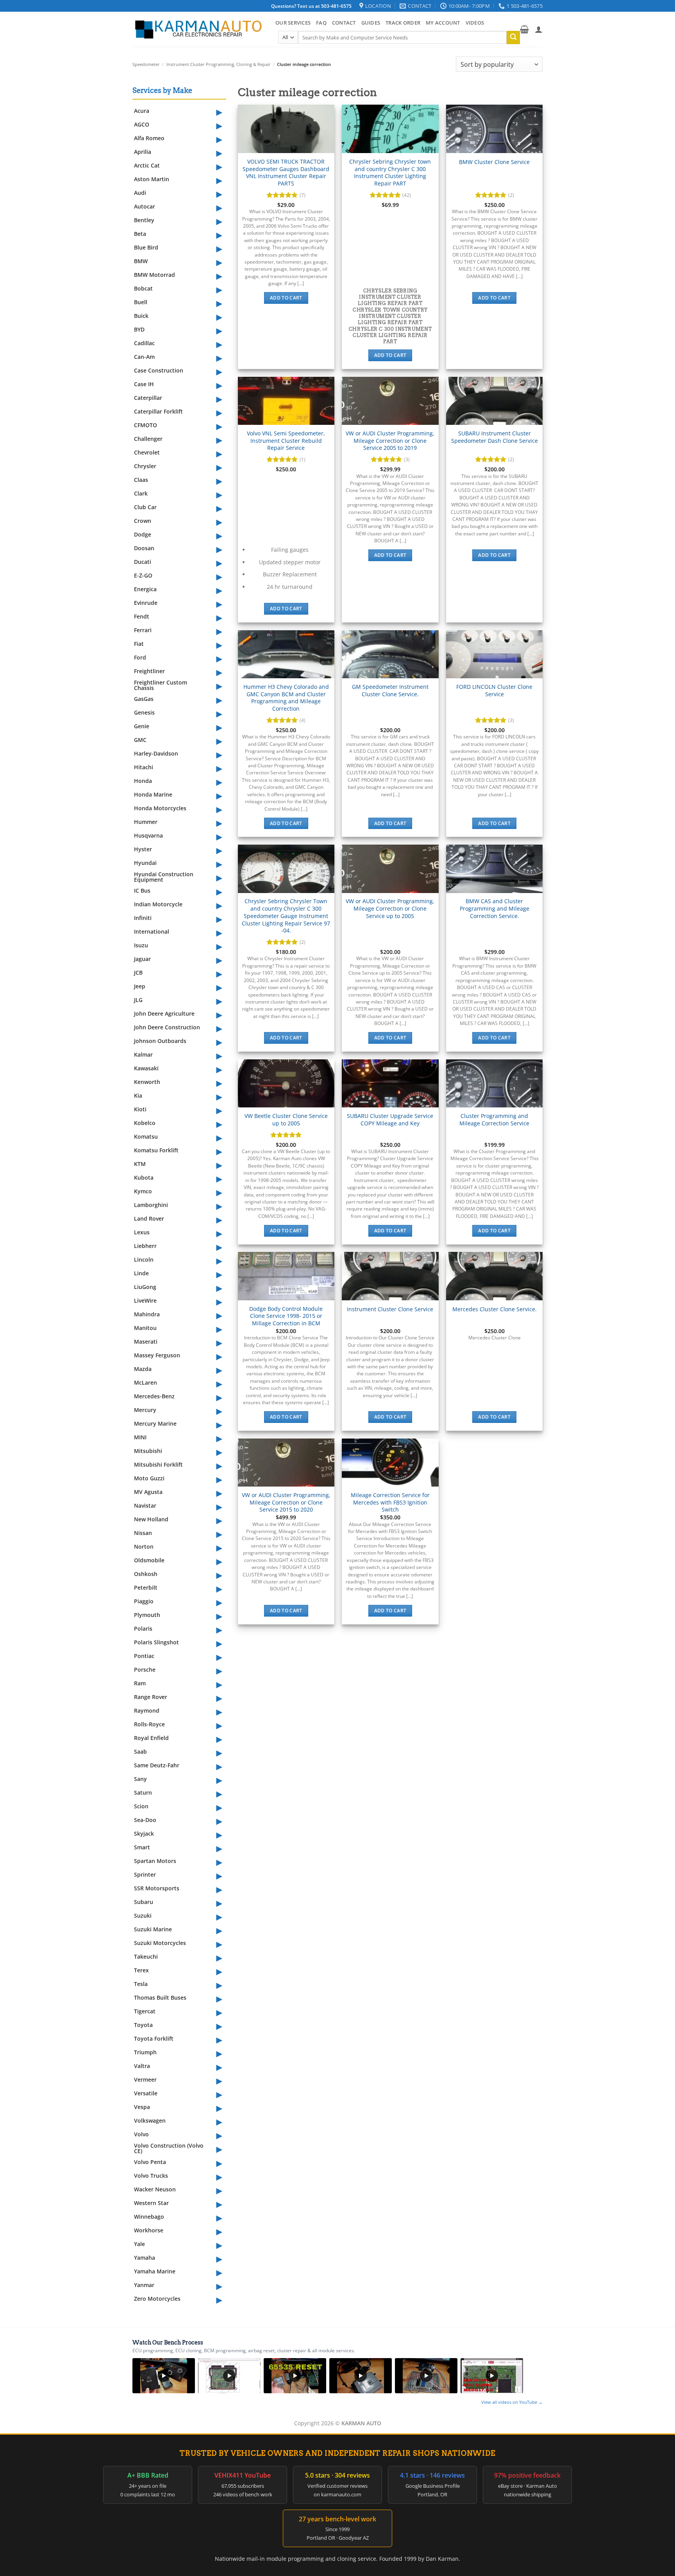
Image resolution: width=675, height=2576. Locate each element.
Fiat (139, 644)
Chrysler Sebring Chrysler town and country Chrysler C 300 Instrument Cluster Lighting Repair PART (390, 173)
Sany (140, 1779)
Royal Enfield (151, 1738)
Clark (141, 493)
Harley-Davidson (156, 753)
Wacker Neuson (155, 2189)
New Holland (151, 1519)
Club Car (145, 507)
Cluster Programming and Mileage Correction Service (494, 1120)
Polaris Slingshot (156, 1642)
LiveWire (145, 1300)
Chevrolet (147, 452)
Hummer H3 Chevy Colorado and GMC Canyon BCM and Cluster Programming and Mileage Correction (286, 698)
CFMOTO (146, 425)
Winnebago (149, 2217)
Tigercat (145, 2011)
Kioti (140, 1109)
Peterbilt (146, 1587)
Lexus (142, 1232)
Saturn (143, 1793)
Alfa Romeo (149, 138)
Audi (140, 193)
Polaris (143, 1628)
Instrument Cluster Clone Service (390, 1309)
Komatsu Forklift (156, 1150)
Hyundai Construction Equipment (164, 877)
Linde (141, 1273)
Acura (142, 111)
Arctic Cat (147, 165)
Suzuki (143, 1916)
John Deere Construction (167, 1027)
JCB (138, 972)
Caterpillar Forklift (158, 411)
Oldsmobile (149, 1560)
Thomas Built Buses (160, 1998)
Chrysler (145, 466)
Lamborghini (151, 1205)
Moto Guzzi (149, 1478)
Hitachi (144, 767)
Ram (140, 1683)
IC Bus (142, 890)
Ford (140, 657)
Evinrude (146, 603)
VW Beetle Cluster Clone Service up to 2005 (286, 1120)
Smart (142, 1847)
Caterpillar (148, 398)
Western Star (151, 2203)
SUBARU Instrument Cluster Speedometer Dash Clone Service (495, 437)
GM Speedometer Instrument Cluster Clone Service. (390, 691)
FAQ (321, 23)
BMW (141, 261)
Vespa (142, 2107)
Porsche (145, 1669)
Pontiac (144, 1656)
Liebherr (145, 1246)
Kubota (144, 1177)
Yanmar (144, 2285)
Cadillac (144, 343)
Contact (344, 23)
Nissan (143, 1533)
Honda (143, 781)
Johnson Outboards (160, 1041)
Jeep (140, 986)
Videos (475, 23)
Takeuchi (146, 1957)
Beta (140, 234)
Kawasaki (146, 1068)
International (152, 931)
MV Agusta (148, 1492)
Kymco (143, 1191)
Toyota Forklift (154, 2039)
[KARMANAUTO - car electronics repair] (198, 29)
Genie (142, 726)
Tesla (141, 1984)
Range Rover (151, 1697)
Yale (139, 2244)
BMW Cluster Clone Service (494, 162)
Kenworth (147, 1082)
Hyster (143, 849)
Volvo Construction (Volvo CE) (169, 2148)
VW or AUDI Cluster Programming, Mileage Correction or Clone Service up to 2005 (390, 908)
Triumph (145, 2052)
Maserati (146, 1341)
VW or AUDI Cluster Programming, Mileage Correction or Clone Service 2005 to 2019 (390, 441)
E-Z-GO (143, 575)
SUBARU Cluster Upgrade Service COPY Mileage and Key (390, 1120)
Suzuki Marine (153, 1929)
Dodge (143, 534)
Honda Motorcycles (160, 808)
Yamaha (145, 2258)
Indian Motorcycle (158, 904)
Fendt (142, 616)
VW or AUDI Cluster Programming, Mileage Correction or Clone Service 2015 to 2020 (286, 1502)
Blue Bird (146, 247)
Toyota (143, 2025)
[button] (524, 29)
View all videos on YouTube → (512, 2402)
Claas (141, 480)
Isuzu (141, 945)
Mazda (143, 1369)
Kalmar (143, 1054)
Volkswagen (150, 2121)
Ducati (143, 562)
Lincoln (144, 1259)
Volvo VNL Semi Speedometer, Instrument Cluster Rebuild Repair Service (286, 441)
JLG (138, 1000)
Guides (371, 23)
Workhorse (149, 2230)
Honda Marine (153, 794)
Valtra (142, 2066)
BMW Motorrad (154, 275)
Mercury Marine (155, 1423)
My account (443, 23)
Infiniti (143, 918)
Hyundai (145, 863)
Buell (141, 302)
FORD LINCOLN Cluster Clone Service (494, 691)
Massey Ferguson (157, 1355)
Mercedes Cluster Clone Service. (495, 1309)
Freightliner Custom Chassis (161, 685)
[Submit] (513, 37)
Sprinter (145, 1875)
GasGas (144, 699)
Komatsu (146, 1136)
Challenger (148, 439)
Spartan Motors (155, 1861)
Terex (141, 1970)
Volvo (141, 2134)
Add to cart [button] (286, 298)
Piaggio (144, 1601)
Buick (141, 316)
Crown (143, 521)
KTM (140, 1164)
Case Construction (159, 370)
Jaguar (142, 959)
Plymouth (147, 1615)
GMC (140, 740)
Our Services (293, 23)
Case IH (144, 384)
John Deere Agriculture (164, 1013)
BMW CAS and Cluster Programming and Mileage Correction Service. (495, 908)
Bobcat (143, 288)
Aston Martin (152, 179)
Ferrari (143, 630)
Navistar (145, 1505)
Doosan (144, 548)
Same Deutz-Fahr (157, 1765)
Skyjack (144, 1834)
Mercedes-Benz (154, 1396)
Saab (140, 1752)
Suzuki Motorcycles (160, 1943)
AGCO (142, 124)
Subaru (144, 1902)
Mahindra (147, 1314)
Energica (145, 589)
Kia (138, 1095)
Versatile (146, 2093)
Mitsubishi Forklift (158, 1464)
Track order (403, 23)
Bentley (144, 220)
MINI (140, 1437)
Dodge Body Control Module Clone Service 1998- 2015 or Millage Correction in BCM (286, 1316)
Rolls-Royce (149, 1724)
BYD (139, 329)
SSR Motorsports (157, 1888)
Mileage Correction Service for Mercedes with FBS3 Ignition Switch (390, 1502)
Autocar (145, 206)
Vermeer (145, 2080)
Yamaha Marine (155, 2271)
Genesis (144, 712)
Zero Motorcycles (157, 2299)
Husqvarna (148, 835)
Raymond (147, 1710)
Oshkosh (146, 1574)
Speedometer (146, 64)
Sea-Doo (145, 1820)
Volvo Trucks (151, 2176)
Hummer (146, 822)
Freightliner (149, 671)
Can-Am (144, 357)
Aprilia (143, 152)
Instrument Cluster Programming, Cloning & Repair (219, 64)
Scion (141, 1806)
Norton (144, 1546)
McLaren (146, 1382)
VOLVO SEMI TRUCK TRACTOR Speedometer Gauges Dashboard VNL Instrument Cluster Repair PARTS (286, 173)
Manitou (145, 1328)
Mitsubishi (148, 1451)
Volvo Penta (150, 2162)
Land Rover (149, 1218)
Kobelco (145, 1123)
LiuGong (145, 1287)
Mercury (145, 1410)
